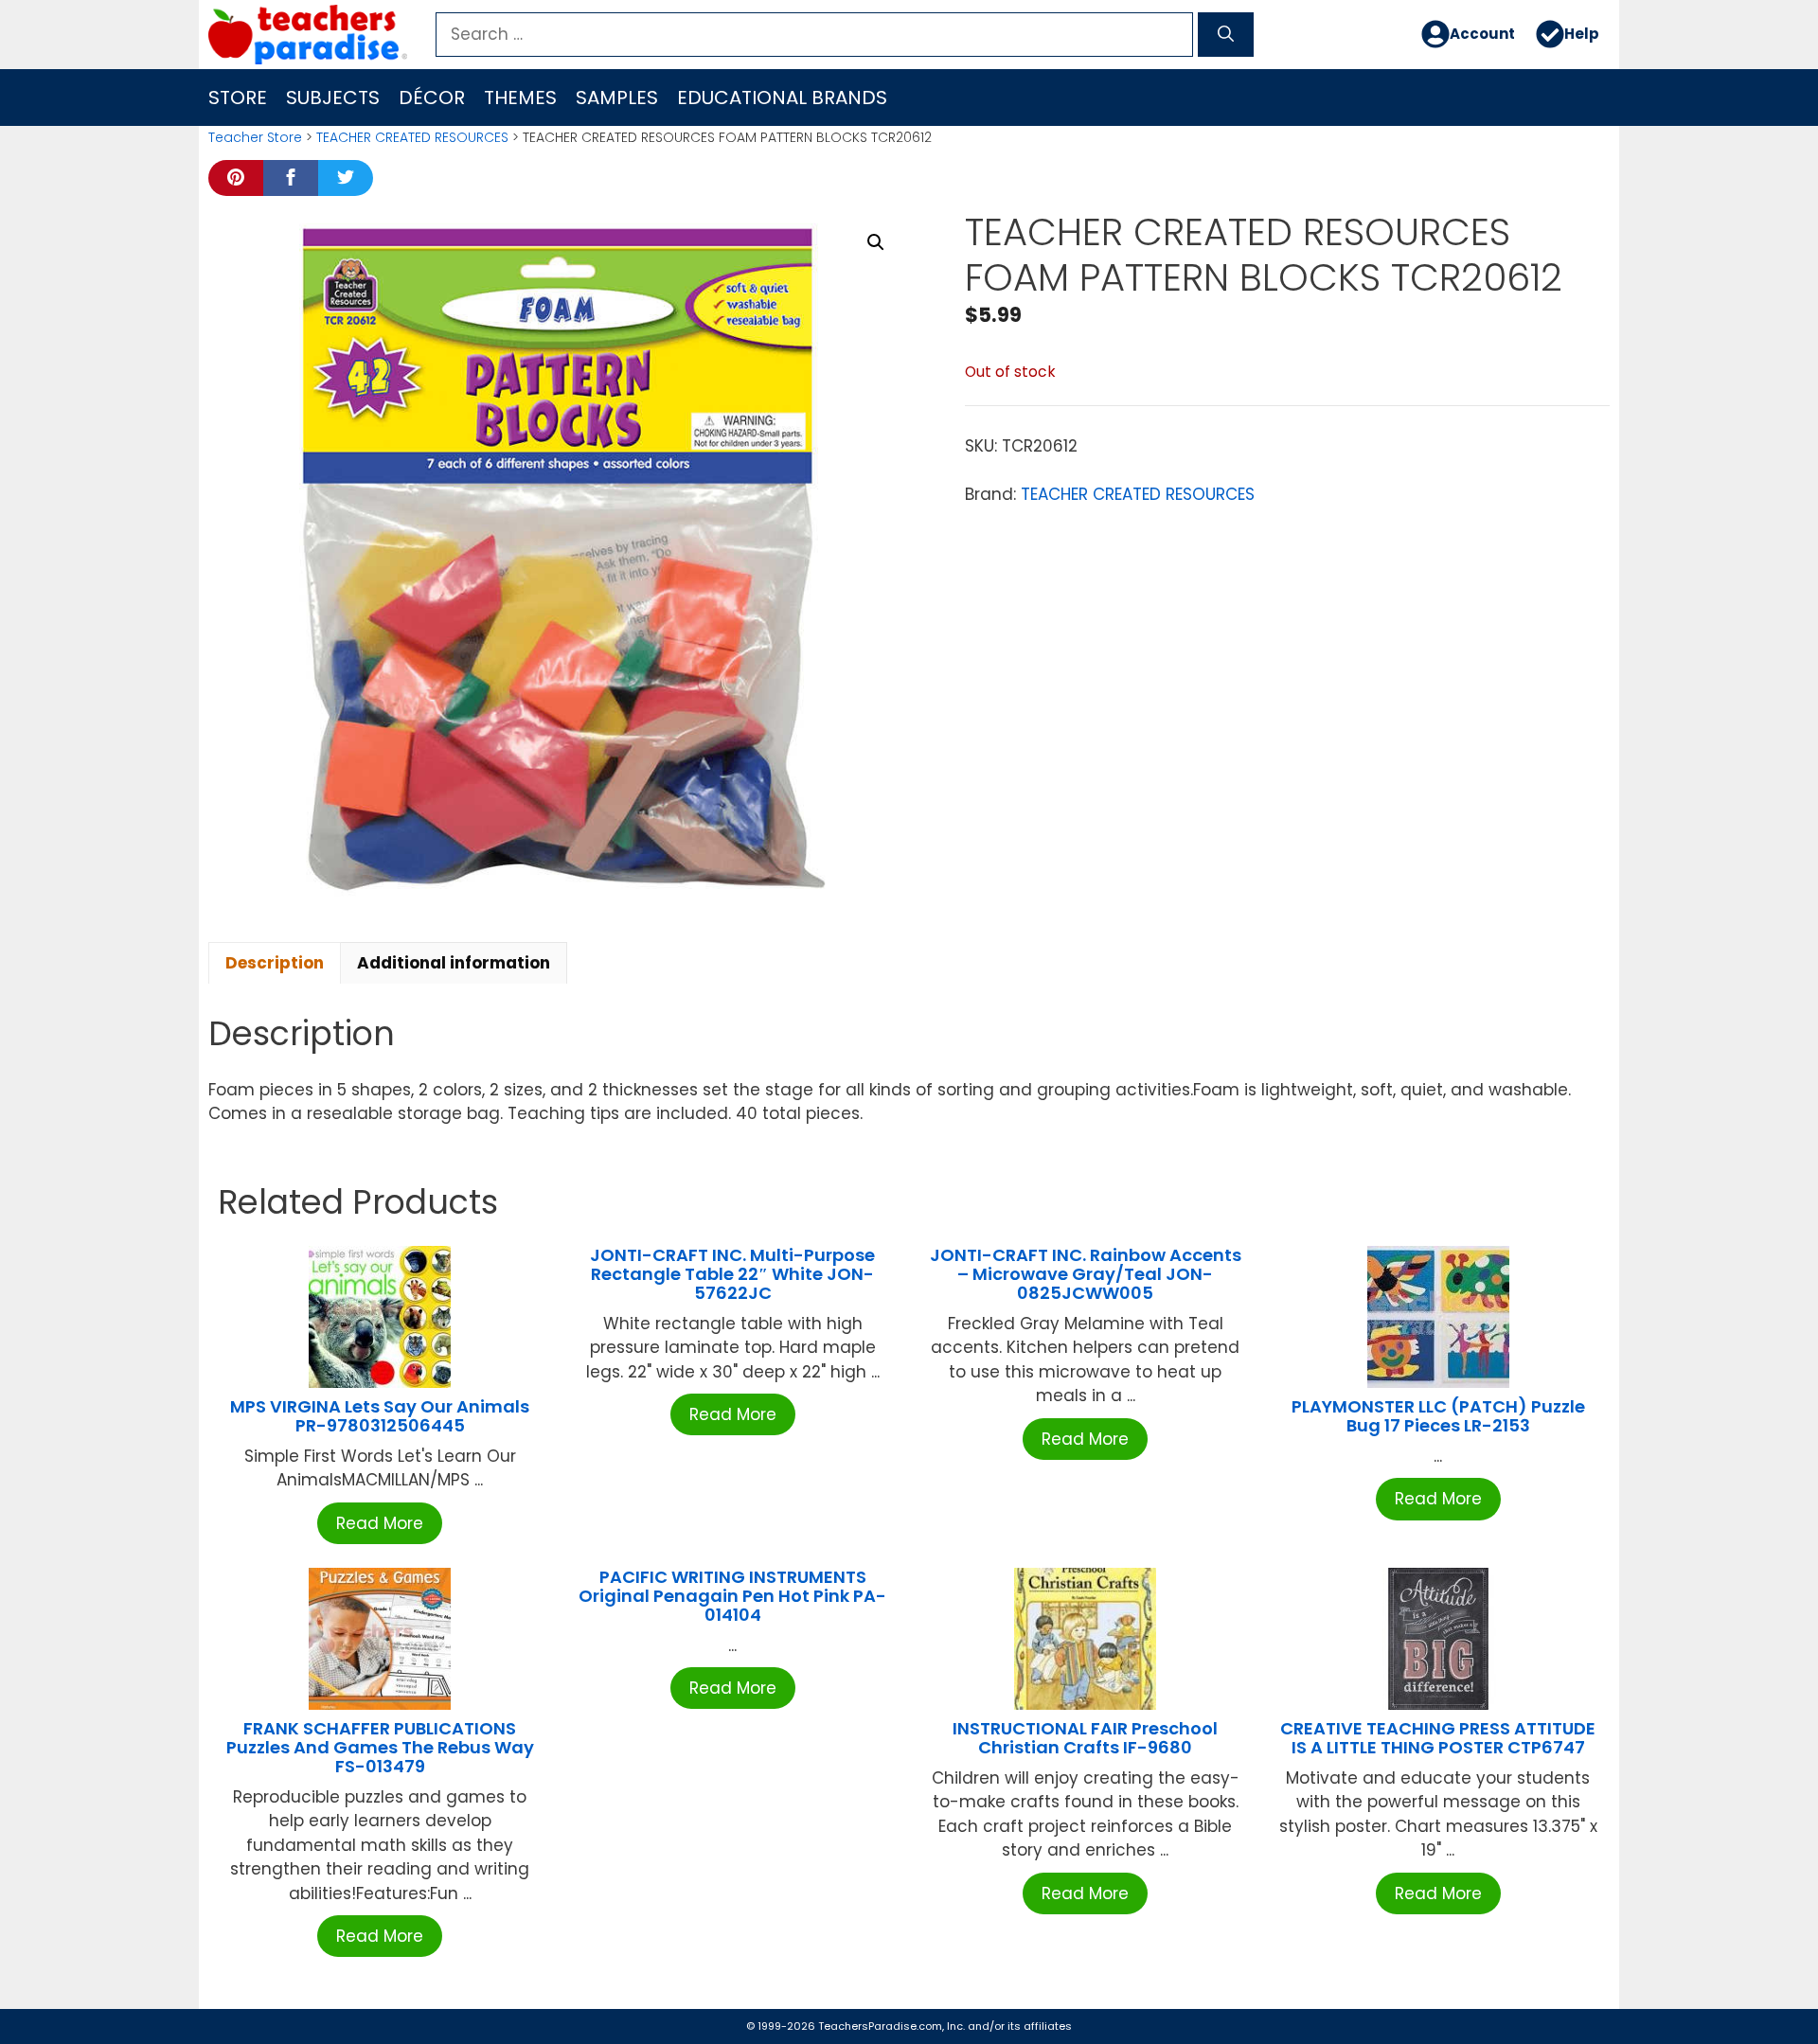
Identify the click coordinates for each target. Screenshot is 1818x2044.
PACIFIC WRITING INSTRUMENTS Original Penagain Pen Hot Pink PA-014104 (732, 1596)
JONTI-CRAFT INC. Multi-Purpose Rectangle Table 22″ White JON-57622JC (732, 1274)
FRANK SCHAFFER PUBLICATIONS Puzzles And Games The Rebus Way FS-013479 (380, 1747)
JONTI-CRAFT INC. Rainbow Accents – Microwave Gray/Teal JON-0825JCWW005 (1086, 1274)
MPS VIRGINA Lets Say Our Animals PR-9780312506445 (380, 1416)
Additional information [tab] (454, 963)
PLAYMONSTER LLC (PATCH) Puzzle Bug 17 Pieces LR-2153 (1438, 1416)
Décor (432, 98)
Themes (520, 98)
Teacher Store (255, 137)
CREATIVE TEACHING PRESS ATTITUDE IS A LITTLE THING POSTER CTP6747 (1438, 1738)
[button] (876, 242)
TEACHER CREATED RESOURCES (412, 137)
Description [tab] (275, 963)
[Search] (1226, 35)
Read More (380, 1523)
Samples (617, 98)
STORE (238, 98)
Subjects (333, 98)
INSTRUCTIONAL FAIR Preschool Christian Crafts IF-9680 (1085, 1738)
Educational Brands (782, 98)
